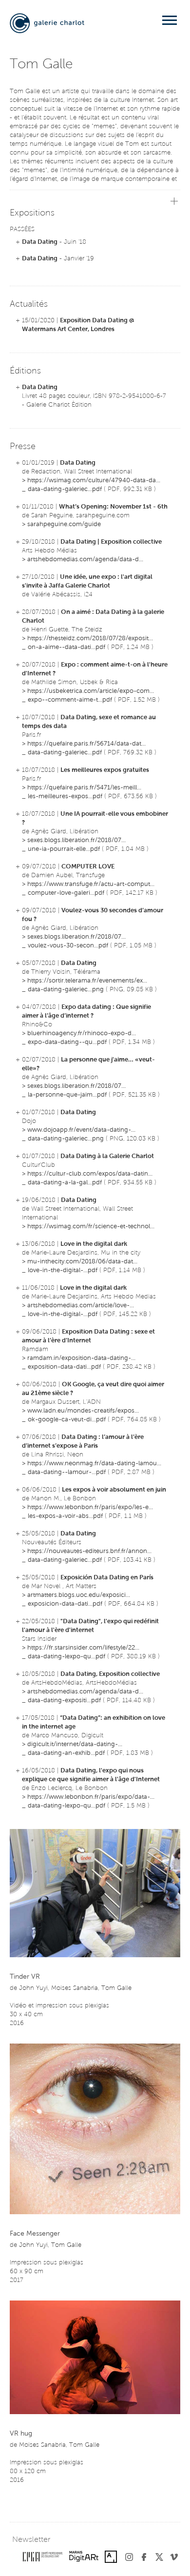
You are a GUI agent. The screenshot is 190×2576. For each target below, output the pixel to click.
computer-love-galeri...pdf (66, 893)
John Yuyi (33, 1988)
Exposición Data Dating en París (107, 1578)
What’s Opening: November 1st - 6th (113, 507)
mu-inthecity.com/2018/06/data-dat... (82, 1262)
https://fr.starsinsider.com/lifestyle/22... (83, 1648)
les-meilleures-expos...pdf (65, 796)
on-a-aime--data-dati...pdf (66, 647)
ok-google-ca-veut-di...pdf (67, 1420)
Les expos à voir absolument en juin (114, 1490)
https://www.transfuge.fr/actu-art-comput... (91, 884)
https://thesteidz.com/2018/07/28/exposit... (90, 639)
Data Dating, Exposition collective (110, 1674)
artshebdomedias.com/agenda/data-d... (85, 560)
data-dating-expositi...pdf (64, 1701)
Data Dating (40, 242)
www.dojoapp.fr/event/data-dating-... (81, 1130)
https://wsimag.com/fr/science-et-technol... (91, 1227)
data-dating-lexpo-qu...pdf (66, 1657)
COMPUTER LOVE (88, 867)
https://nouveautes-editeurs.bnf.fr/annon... (89, 1551)
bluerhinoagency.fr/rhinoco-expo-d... (82, 1033)
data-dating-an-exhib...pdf (66, 1753)
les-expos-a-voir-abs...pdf (65, 1516)
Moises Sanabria (75, 1988)
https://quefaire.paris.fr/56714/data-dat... (86, 744)
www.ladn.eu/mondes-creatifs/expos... (83, 1411)
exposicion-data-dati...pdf (65, 1604)
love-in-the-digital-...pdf (63, 1270)
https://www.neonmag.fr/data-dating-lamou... (94, 1464)
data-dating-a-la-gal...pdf (65, 1183)
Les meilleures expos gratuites (105, 770)
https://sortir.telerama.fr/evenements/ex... (87, 981)
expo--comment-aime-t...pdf (70, 700)
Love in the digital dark (94, 1244)
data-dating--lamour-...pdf (67, 1472)
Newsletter (31, 2540)
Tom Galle (116, 1988)
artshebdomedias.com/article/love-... (81, 1306)
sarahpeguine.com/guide (64, 524)
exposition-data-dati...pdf (64, 1367)
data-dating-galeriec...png (66, 990)
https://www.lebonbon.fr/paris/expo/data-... (91, 1797)
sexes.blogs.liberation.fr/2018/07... (76, 840)
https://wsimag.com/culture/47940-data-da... (94, 481)
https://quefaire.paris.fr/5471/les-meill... (84, 788)
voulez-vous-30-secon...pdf (68, 946)
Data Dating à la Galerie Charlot (107, 1156)
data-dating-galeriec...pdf (65, 489)
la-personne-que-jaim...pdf (67, 1095)
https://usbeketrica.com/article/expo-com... (91, 691)
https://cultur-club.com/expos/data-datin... (90, 1174)
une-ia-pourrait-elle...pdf (64, 849)
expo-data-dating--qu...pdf (67, 1042)
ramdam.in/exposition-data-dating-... (81, 1358)
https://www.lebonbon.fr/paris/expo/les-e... (90, 1507)
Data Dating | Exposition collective (111, 542)
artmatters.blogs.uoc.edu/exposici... (79, 1595)
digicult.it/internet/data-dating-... (75, 1744)
